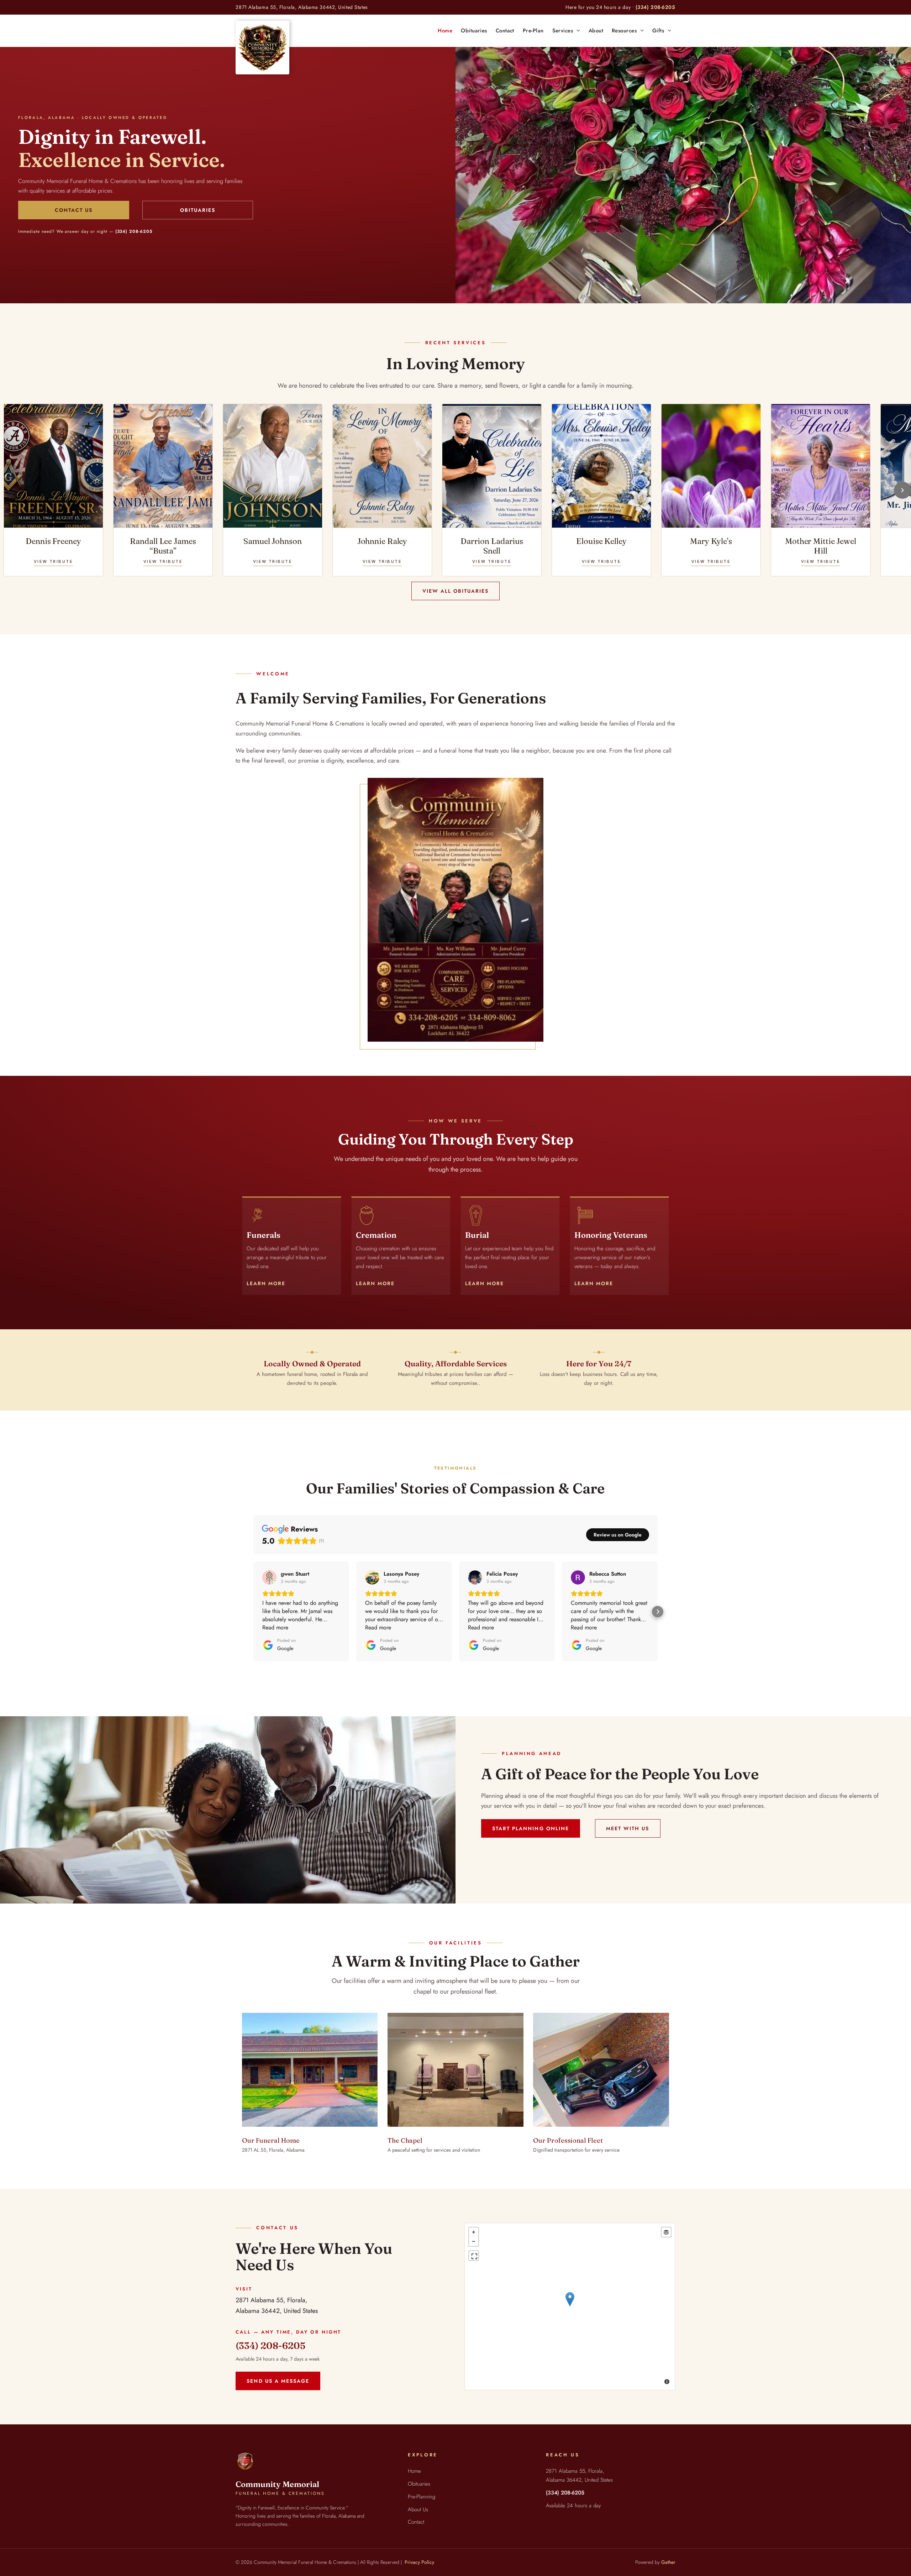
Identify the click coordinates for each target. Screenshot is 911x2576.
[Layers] (666, 2232)
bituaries (421, 2484)
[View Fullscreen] (474, 2256)
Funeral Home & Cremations (280, 2493)
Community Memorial (277, 2484)
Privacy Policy (419, 2562)
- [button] (474, 2241)
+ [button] (474, 2232)
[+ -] (570, 2307)
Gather (668, 2562)
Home (414, 2471)
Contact (416, 2522)
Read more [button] (275, 1627)
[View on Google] (269, 1577)
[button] (253, 1612)
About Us (418, 2509)
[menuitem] (445, 31)
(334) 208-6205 (655, 7)
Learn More (266, 1283)
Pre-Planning (422, 2497)
